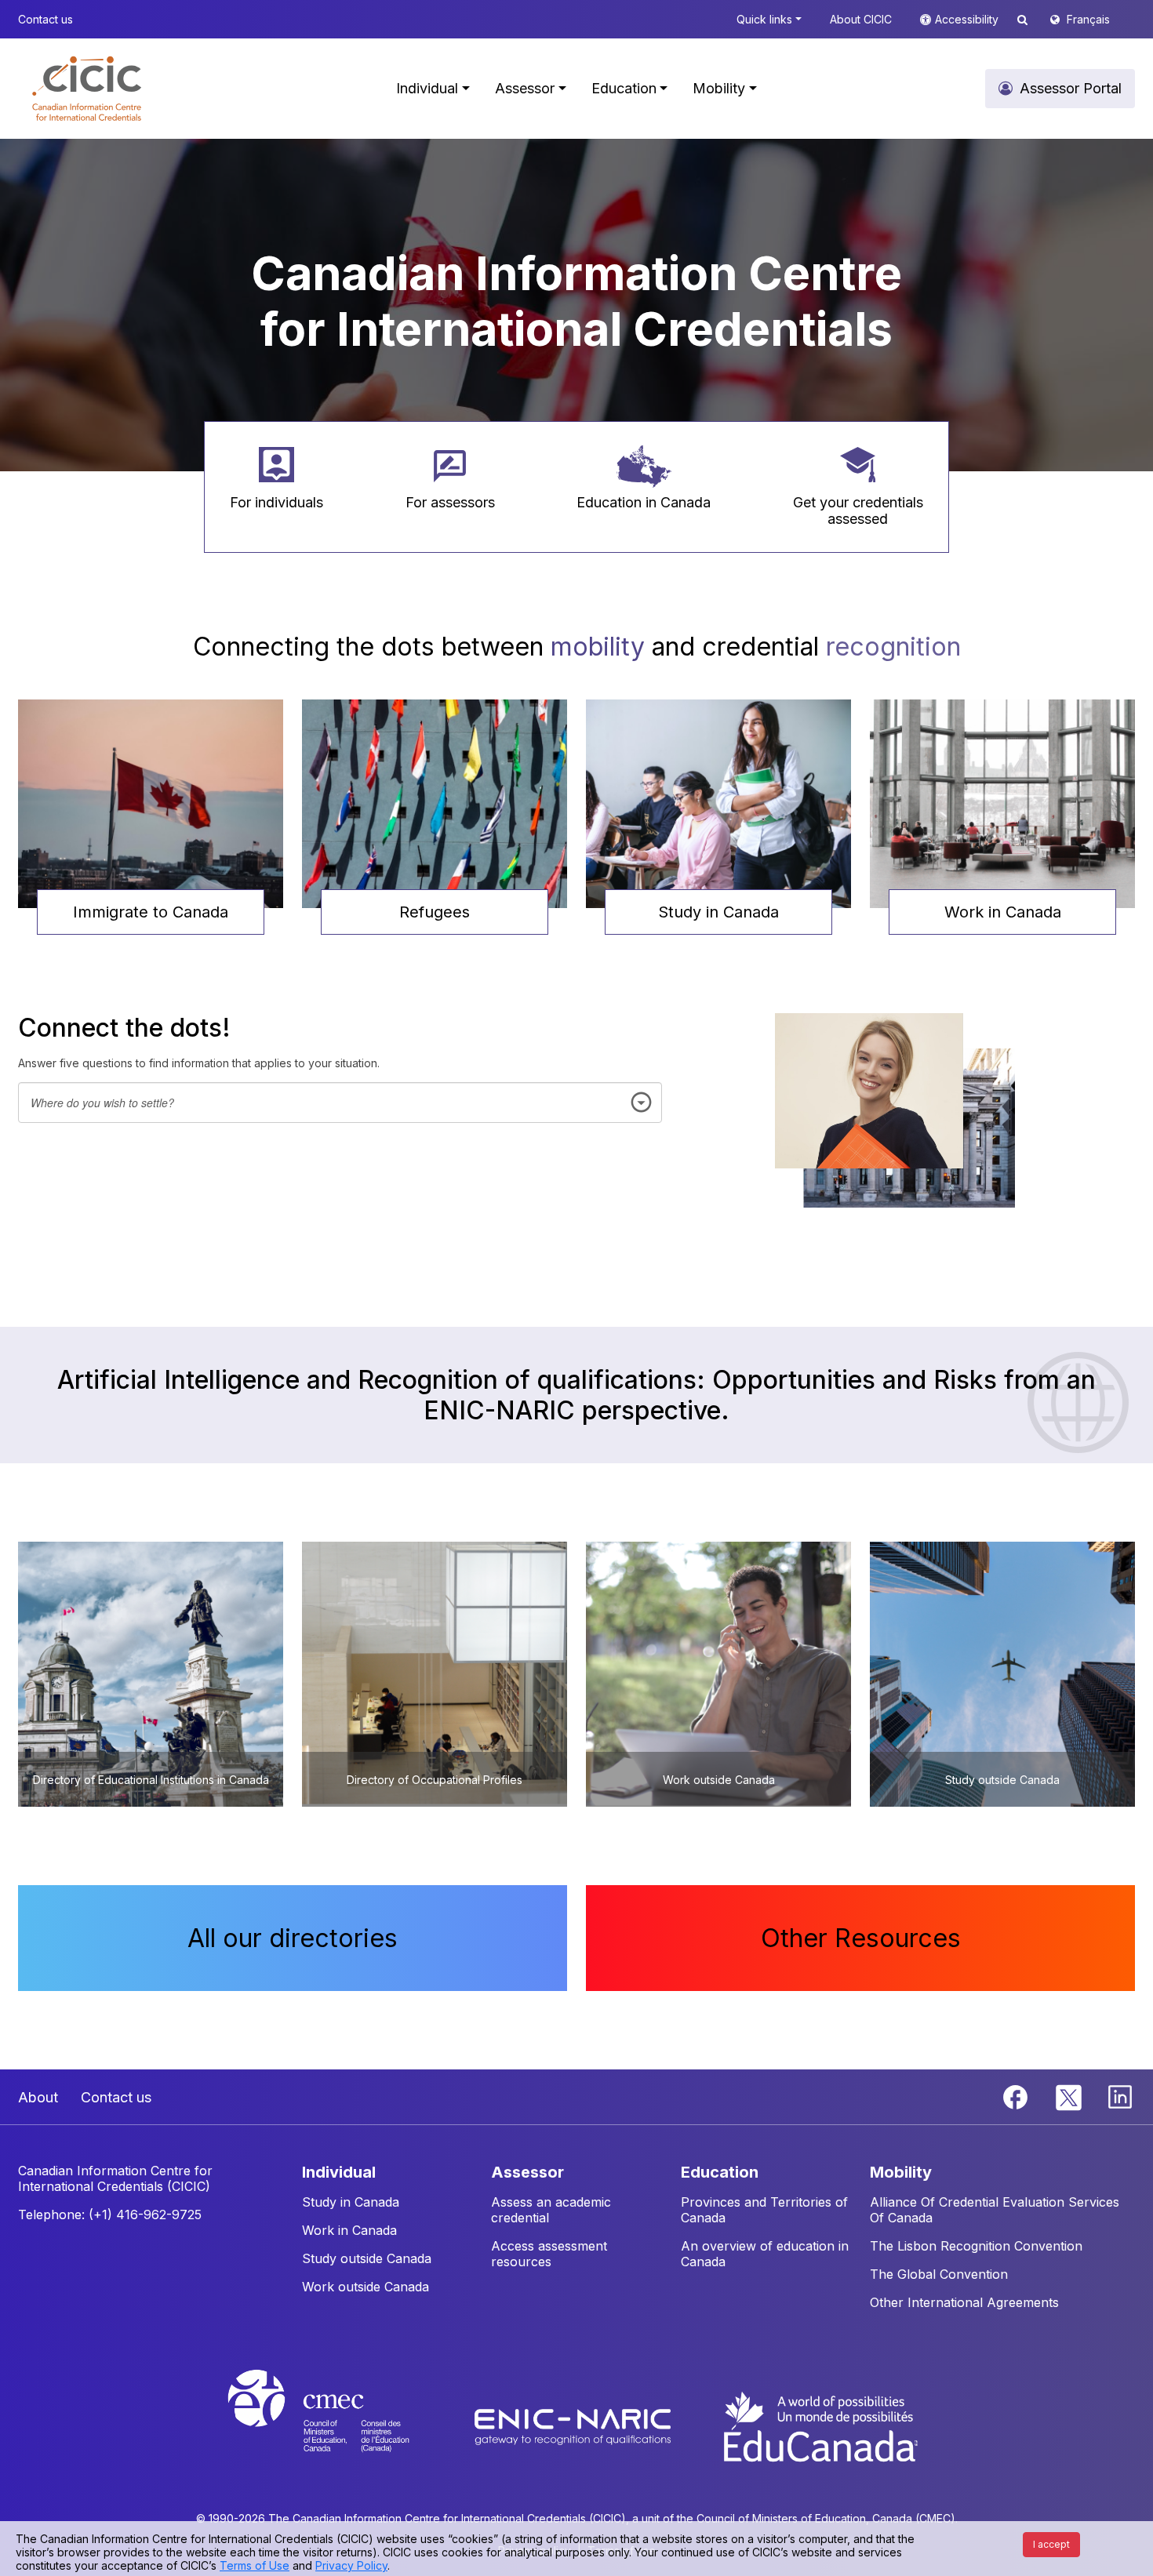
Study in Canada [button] (718, 912)
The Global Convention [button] (939, 2274)
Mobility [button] (719, 88)
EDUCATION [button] (720, 2172)
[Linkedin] (1120, 2096)
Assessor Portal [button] (1071, 88)
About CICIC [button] (861, 19)
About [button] (38, 2097)
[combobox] (340, 1103)
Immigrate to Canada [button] (151, 912)
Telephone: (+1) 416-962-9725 (110, 2214)
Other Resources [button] (861, 1938)
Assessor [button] (525, 88)
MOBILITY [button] (901, 2172)
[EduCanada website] (820, 2425)
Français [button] (1088, 19)
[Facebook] (1017, 2096)
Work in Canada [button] (1003, 912)
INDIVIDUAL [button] (339, 2172)
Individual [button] (427, 88)
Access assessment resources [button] (549, 2254)
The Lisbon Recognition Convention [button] (976, 2246)
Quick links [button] (764, 19)
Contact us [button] (45, 19)
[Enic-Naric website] (575, 2425)
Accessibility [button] (968, 19)
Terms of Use (255, 2565)
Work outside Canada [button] (366, 2287)
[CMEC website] (339, 2425)
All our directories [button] (293, 1938)
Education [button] (624, 88)
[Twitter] (1069, 2096)
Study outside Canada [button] (367, 2258)
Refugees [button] (435, 912)
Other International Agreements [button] (964, 2302)
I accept (1051, 2544)
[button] (87, 89)
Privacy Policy (351, 2565)
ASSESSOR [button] (527, 2172)
